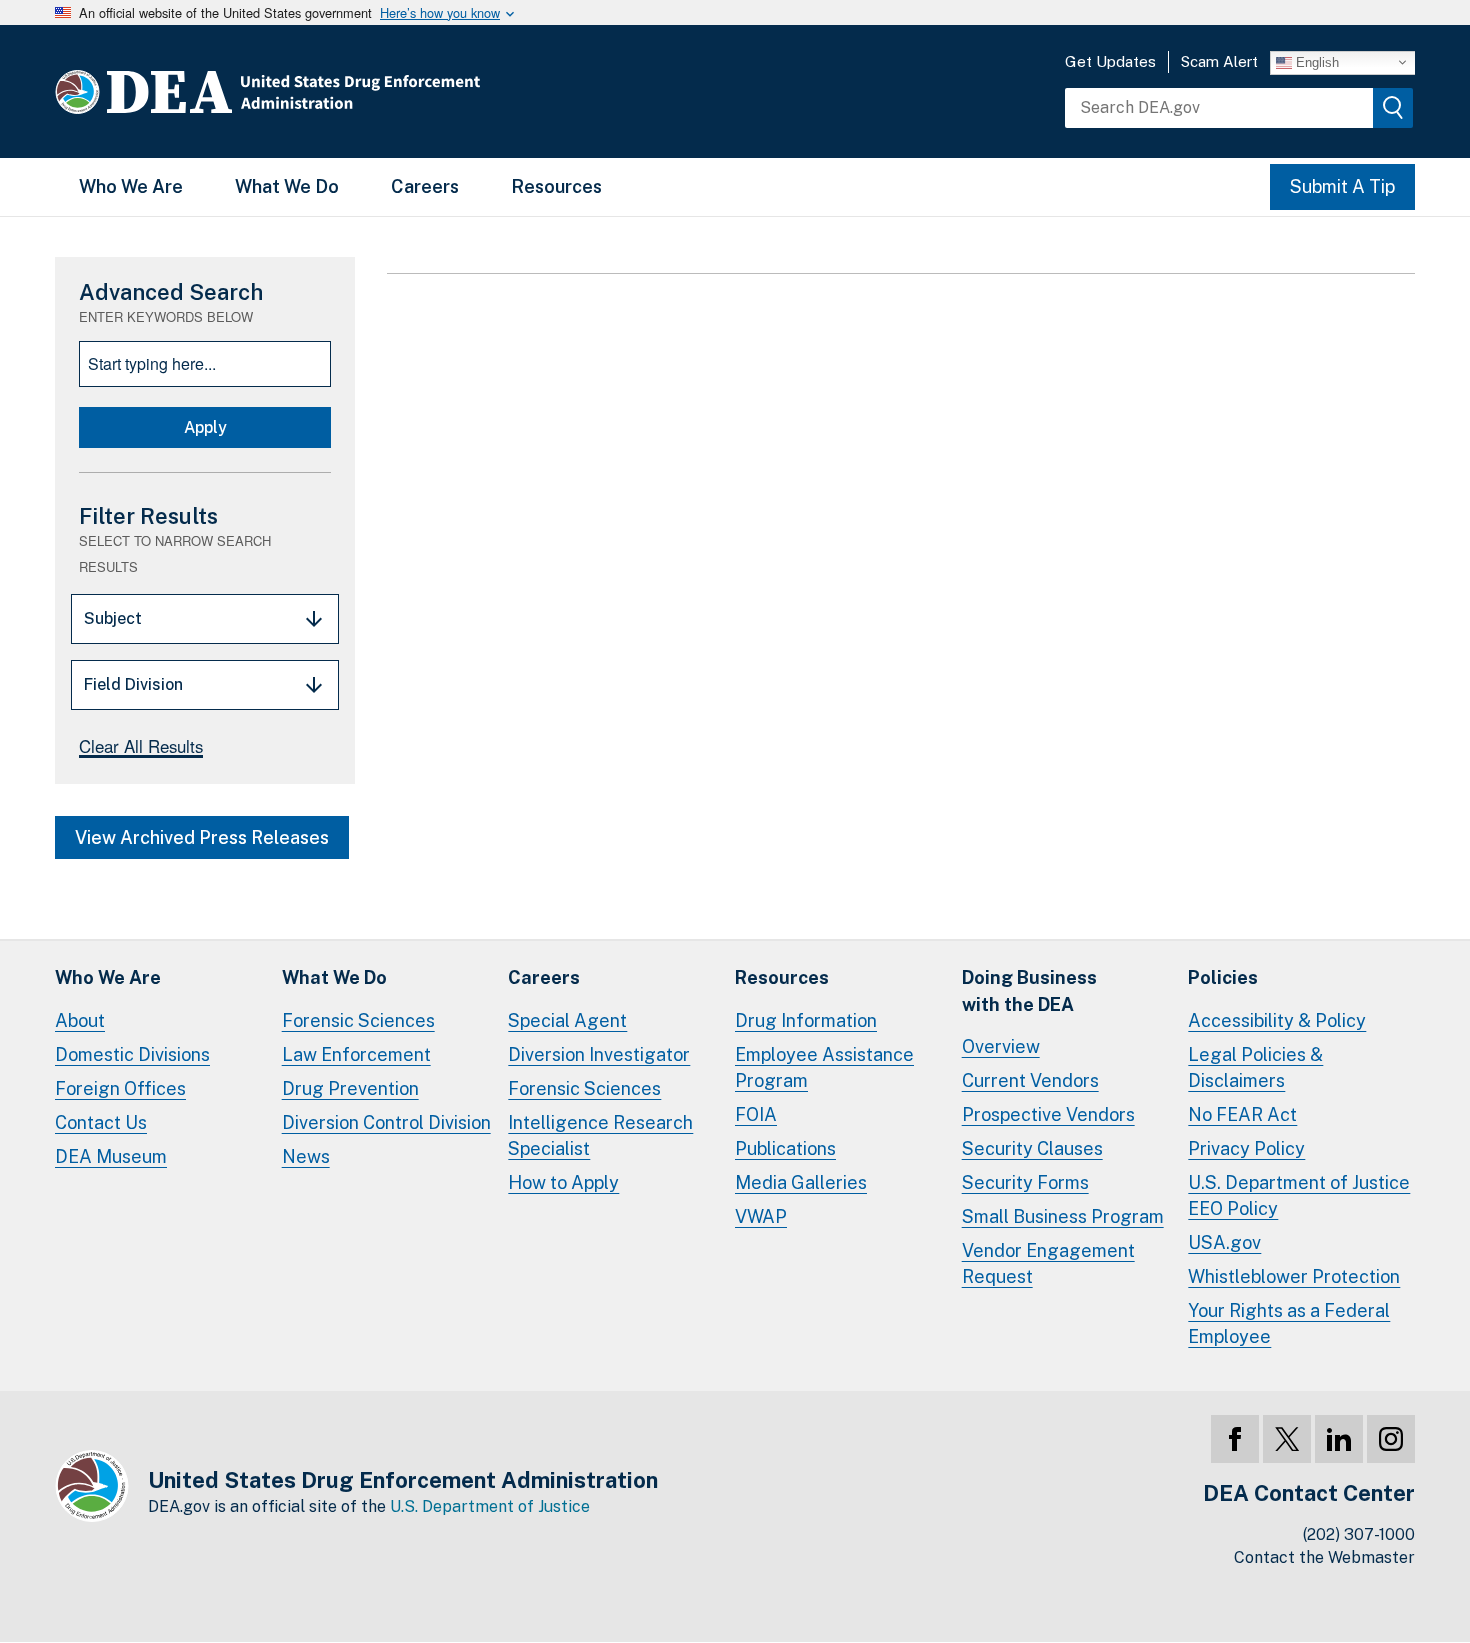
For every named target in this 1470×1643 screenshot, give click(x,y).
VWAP (761, 1216)
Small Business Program (1063, 1216)
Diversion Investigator (599, 1054)
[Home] (327, 91)
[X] (1287, 1439)
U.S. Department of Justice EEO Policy (1299, 1195)
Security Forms (1025, 1182)
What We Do (287, 186)
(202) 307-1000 (1359, 1534)
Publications (785, 1148)
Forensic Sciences (358, 1020)
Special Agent (567, 1020)
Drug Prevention (350, 1088)
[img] (1393, 108)
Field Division (133, 684)
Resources (556, 186)
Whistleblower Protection (1294, 1276)
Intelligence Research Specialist (600, 1135)
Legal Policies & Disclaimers (1255, 1067)
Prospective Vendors (1048, 1114)
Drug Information (806, 1020)
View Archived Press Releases (202, 837)
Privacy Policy (1246, 1148)
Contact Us (101, 1122)
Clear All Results (141, 746)
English (1315, 61)
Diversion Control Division (386, 1122)
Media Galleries (801, 1182)
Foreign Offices (120, 1088)
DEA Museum (111, 1156)
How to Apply (563, 1182)
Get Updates (1110, 61)
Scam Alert (1219, 61)
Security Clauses (1032, 1148)
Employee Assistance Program (824, 1067)
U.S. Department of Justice (490, 1506)
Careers (425, 186)
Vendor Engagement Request (1048, 1263)
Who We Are (131, 186)
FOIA (756, 1114)
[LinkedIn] (1339, 1439)
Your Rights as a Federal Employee (1289, 1323)
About (80, 1020)
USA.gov (1224, 1242)
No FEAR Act (1242, 1114)
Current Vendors (1030, 1080)
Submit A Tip (1342, 186)
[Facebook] (1235, 1439)
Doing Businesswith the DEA (1029, 990)
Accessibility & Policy (1277, 1020)
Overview (1001, 1046)
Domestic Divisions (132, 1054)
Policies (1223, 977)
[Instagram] (1391, 1439)
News (306, 1156)
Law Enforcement (356, 1054)
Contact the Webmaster (1324, 1557)
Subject (113, 618)
